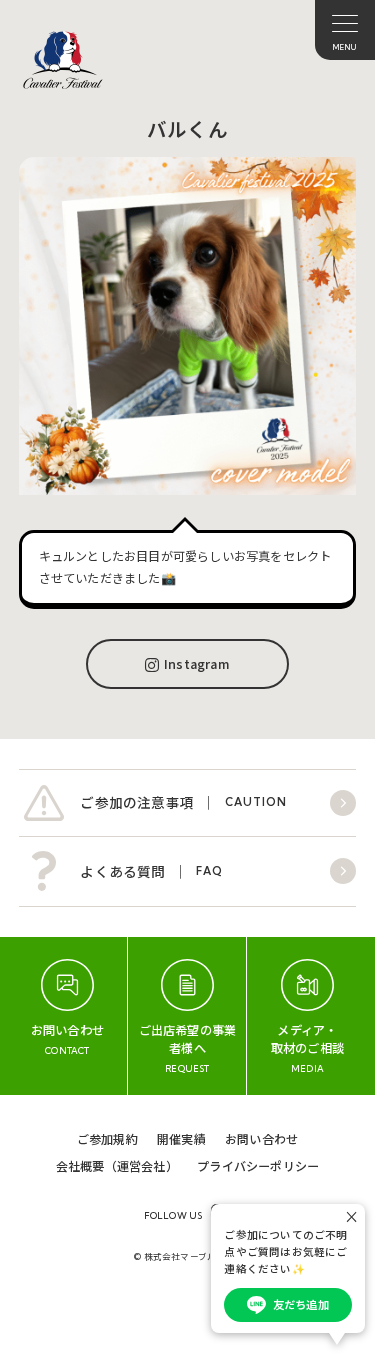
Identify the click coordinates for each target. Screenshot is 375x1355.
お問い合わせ (261, 1138)
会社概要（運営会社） (117, 1165)
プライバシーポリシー (258, 1165)
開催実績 (181, 1138)
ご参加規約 (107, 1138)
